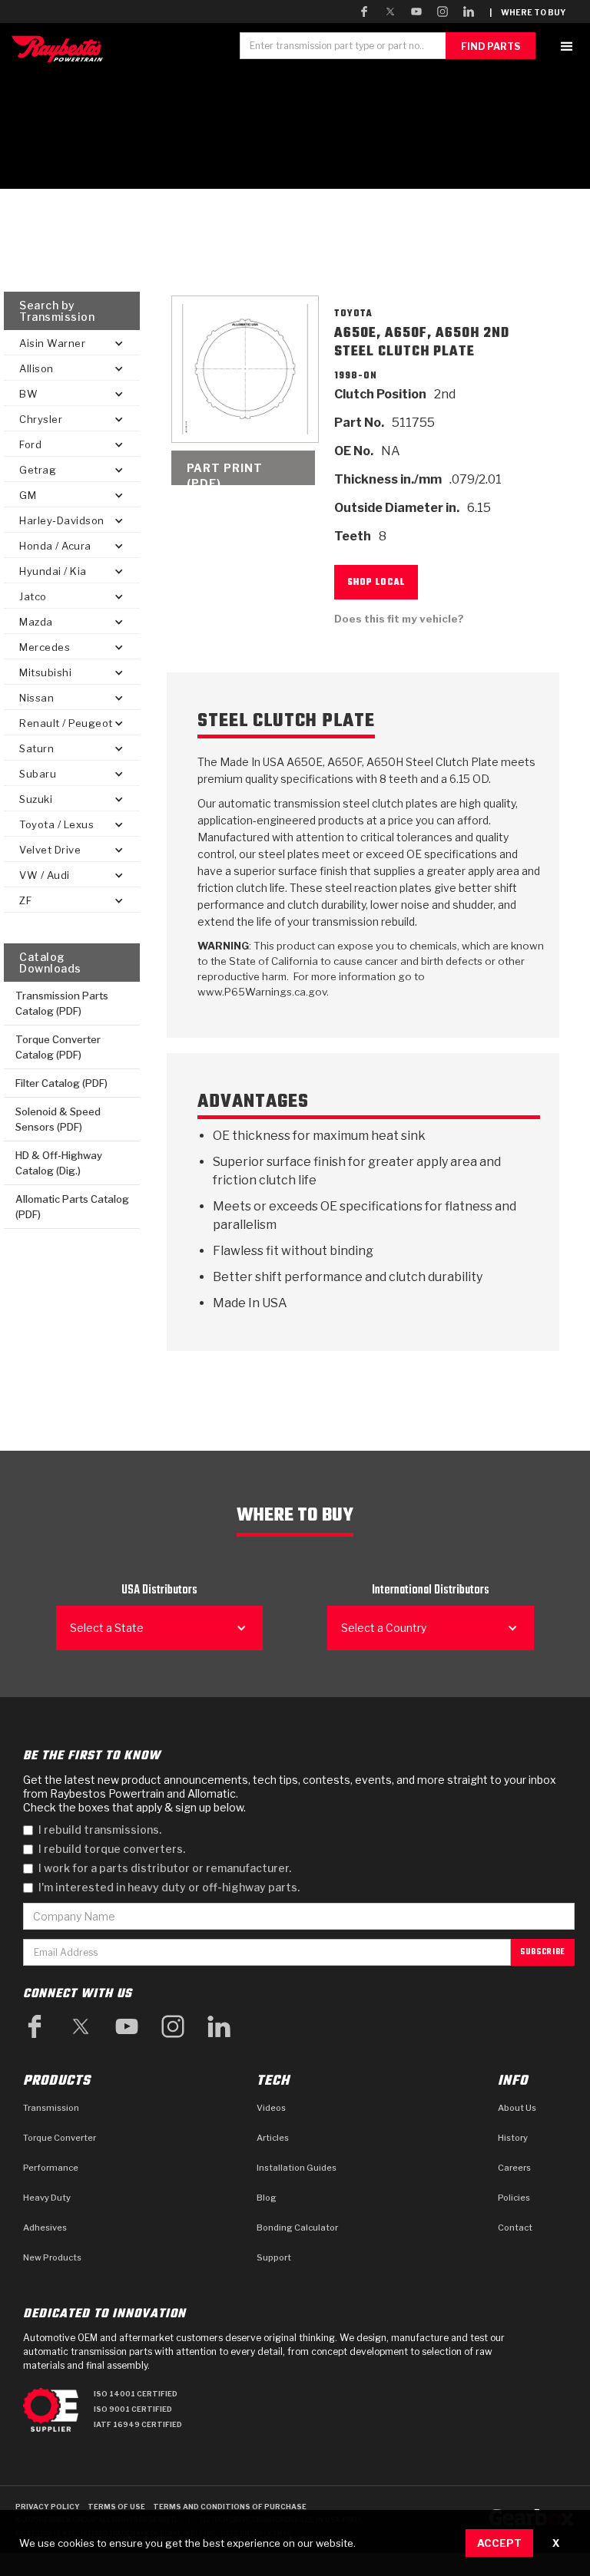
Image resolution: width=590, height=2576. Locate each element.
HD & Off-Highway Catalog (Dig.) (59, 1163)
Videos (271, 2108)
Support (274, 2257)
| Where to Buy (527, 12)
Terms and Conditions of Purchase (230, 2507)
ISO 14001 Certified (136, 2394)
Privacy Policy (48, 2507)
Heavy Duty (47, 2198)
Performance (51, 2168)
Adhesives (45, 2228)
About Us (517, 2108)
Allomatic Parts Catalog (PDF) (72, 1207)
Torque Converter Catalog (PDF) (58, 1047)
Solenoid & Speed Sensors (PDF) (58, 1119)
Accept (499, 2543)
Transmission (51, 2108)
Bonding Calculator (297, 2228)
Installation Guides (297, 2168)
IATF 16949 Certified (138, 2424)
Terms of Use (116, 2507)
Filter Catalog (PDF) (61, 1083)
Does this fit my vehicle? (399, 619)
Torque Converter (60, 2138)
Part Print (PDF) (225, 473)
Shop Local (376, 583)
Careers (514, 2168)
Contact (515, 2228)
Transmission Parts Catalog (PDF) (62, 1003)
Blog (267, 2198)
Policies (514, 2198)
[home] (61, 49)
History (513, 2138)
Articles (273, 2138)
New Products (52, 2257)
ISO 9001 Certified (133, 2409)
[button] (567, 46)
